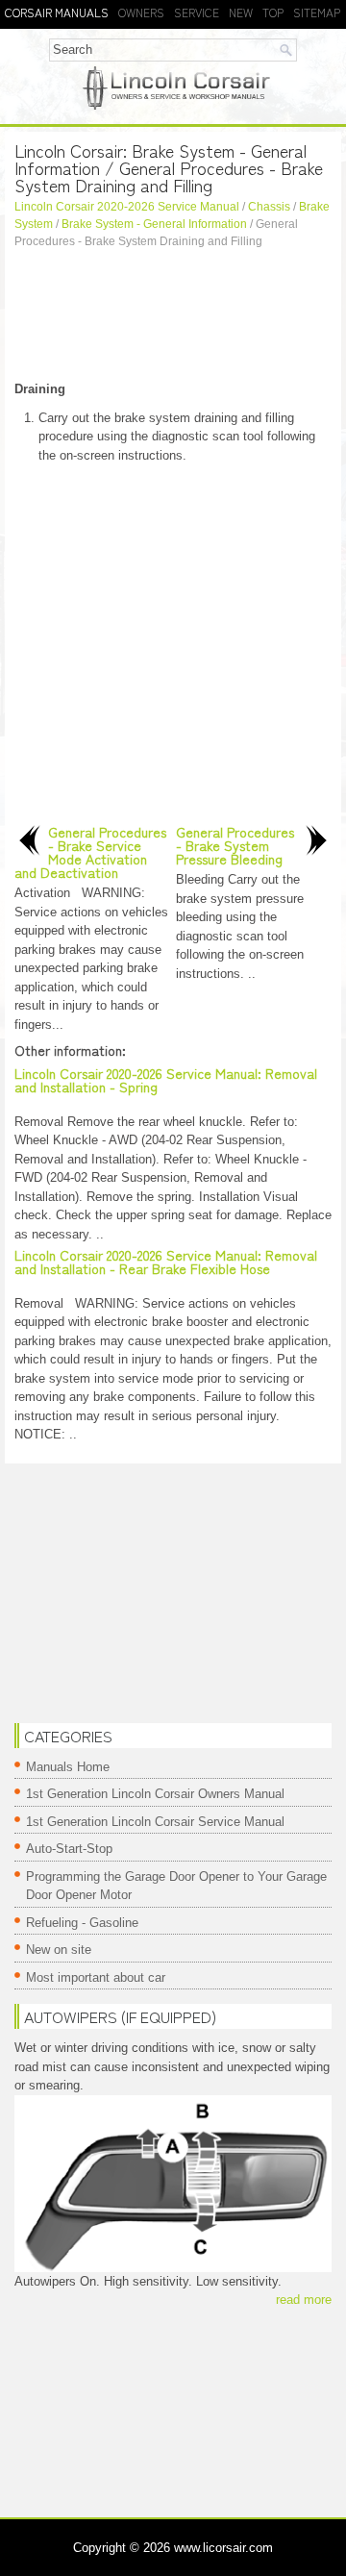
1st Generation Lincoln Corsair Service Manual (155, 1822)
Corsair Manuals (57, 12)
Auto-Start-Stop (69, 1849)
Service (197, 12)
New (241, 12)
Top (273, 12)
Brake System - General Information (154, 224)
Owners (141, 12)
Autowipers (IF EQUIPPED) (120, 2016)
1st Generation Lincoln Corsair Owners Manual (155, 1794)
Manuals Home (68, 1767)
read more (304, 2300)
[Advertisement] (173, 317)
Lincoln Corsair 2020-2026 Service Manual (127, 207)
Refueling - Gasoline (82, 1923)
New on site (59, 1950)
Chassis (269, 207)
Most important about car (96, 1977)
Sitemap (317, 12)
